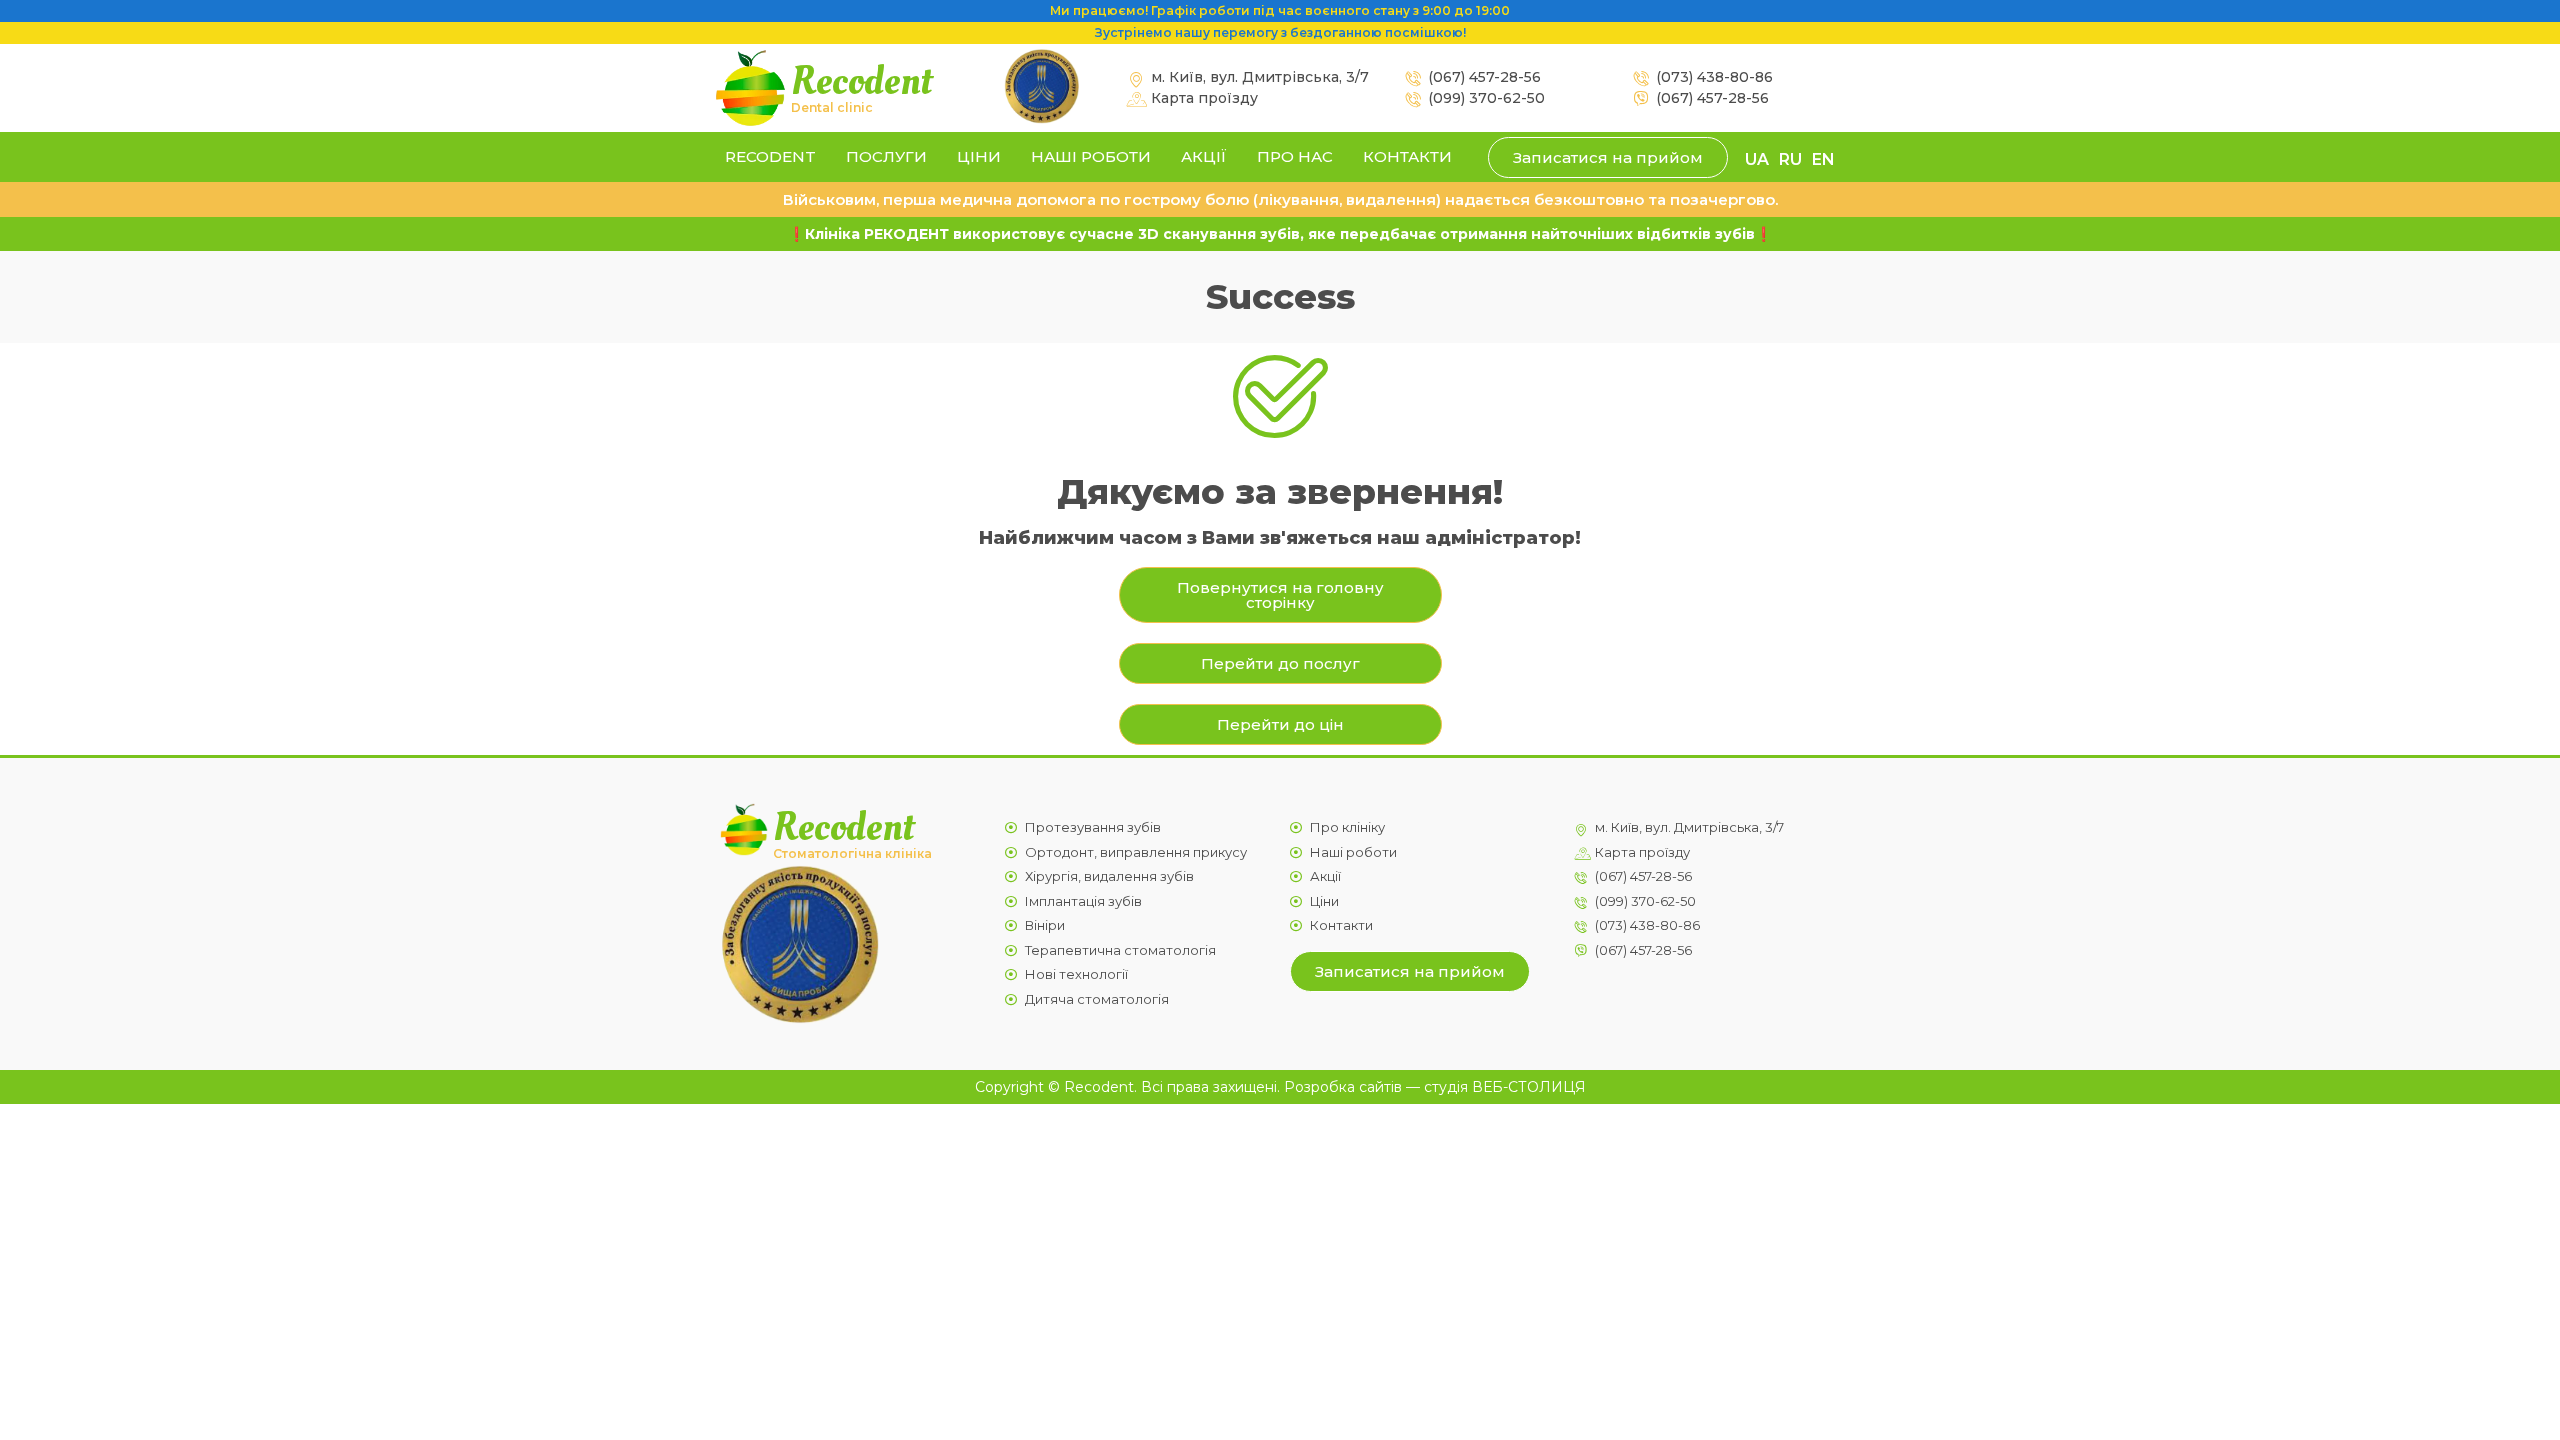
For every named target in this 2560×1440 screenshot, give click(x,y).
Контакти (1407, 156)
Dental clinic (832, 107)
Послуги (886, 156)
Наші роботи (1091, 156)
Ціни (979, 156)
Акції (1204, 156)
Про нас (1295, 156)
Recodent (861, 81)
